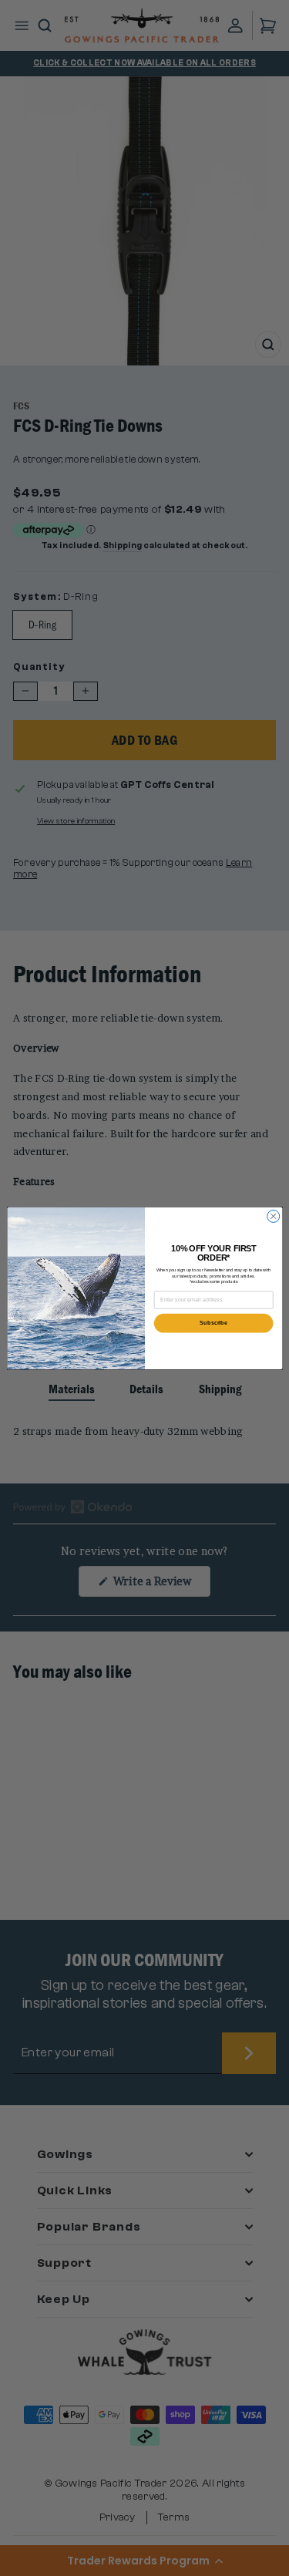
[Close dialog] (273, 1216)
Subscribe (213, 1323)
